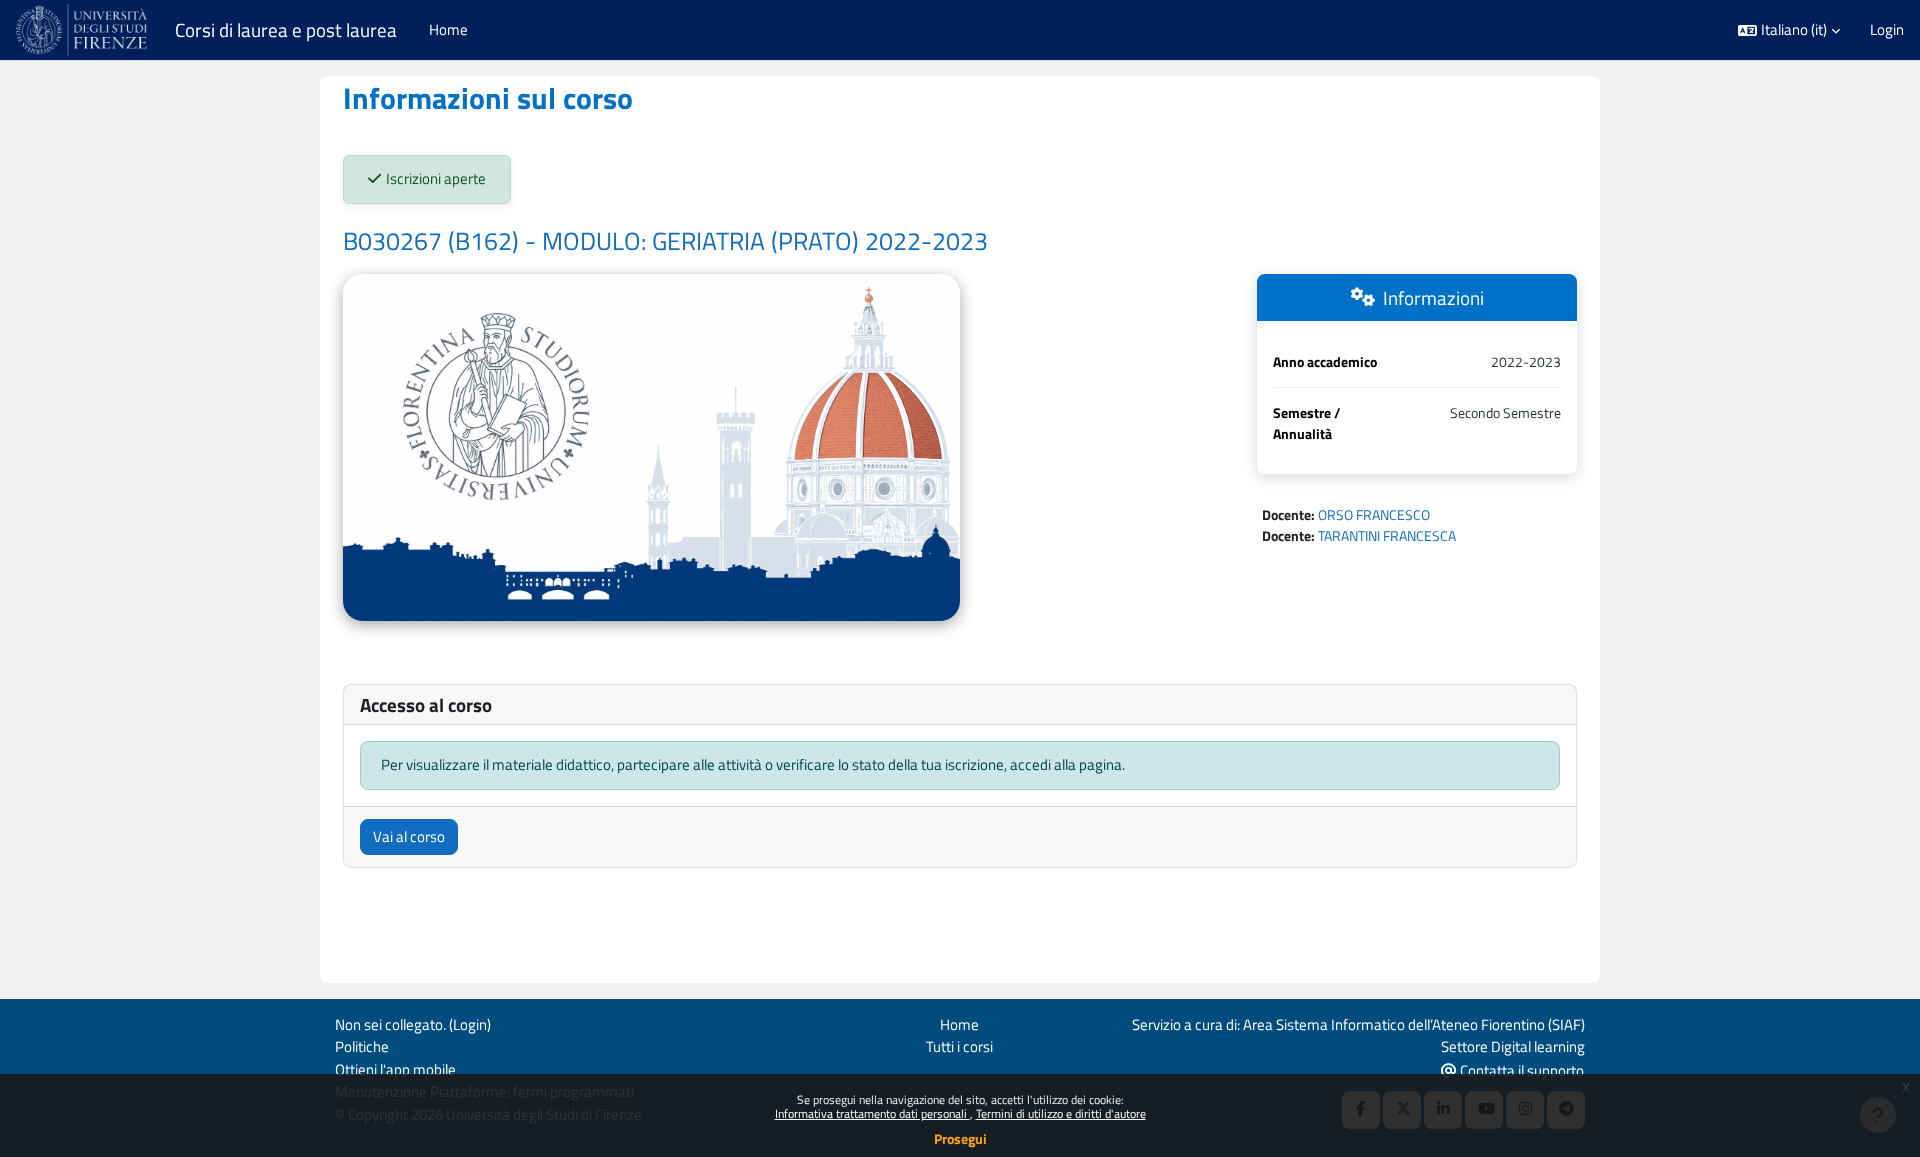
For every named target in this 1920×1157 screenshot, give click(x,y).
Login (1887, 30)
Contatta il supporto (1520, 1070)
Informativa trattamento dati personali (872, 1113)
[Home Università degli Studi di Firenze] (83, 30)
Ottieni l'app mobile (395, 1069)
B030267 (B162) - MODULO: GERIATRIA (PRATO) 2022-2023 (665, 241)
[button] (1789, 30)
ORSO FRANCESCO (1374, 514)
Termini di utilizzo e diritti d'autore (1061, 1113)
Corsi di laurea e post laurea (286, 30)
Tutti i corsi (959, 1046)
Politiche (362, 1046)
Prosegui (960, 1138)
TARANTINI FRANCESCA (1387, 535)
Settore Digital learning (1513, 1046)
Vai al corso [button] (409, 836)
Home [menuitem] (448, 29)
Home (959, 1024)
